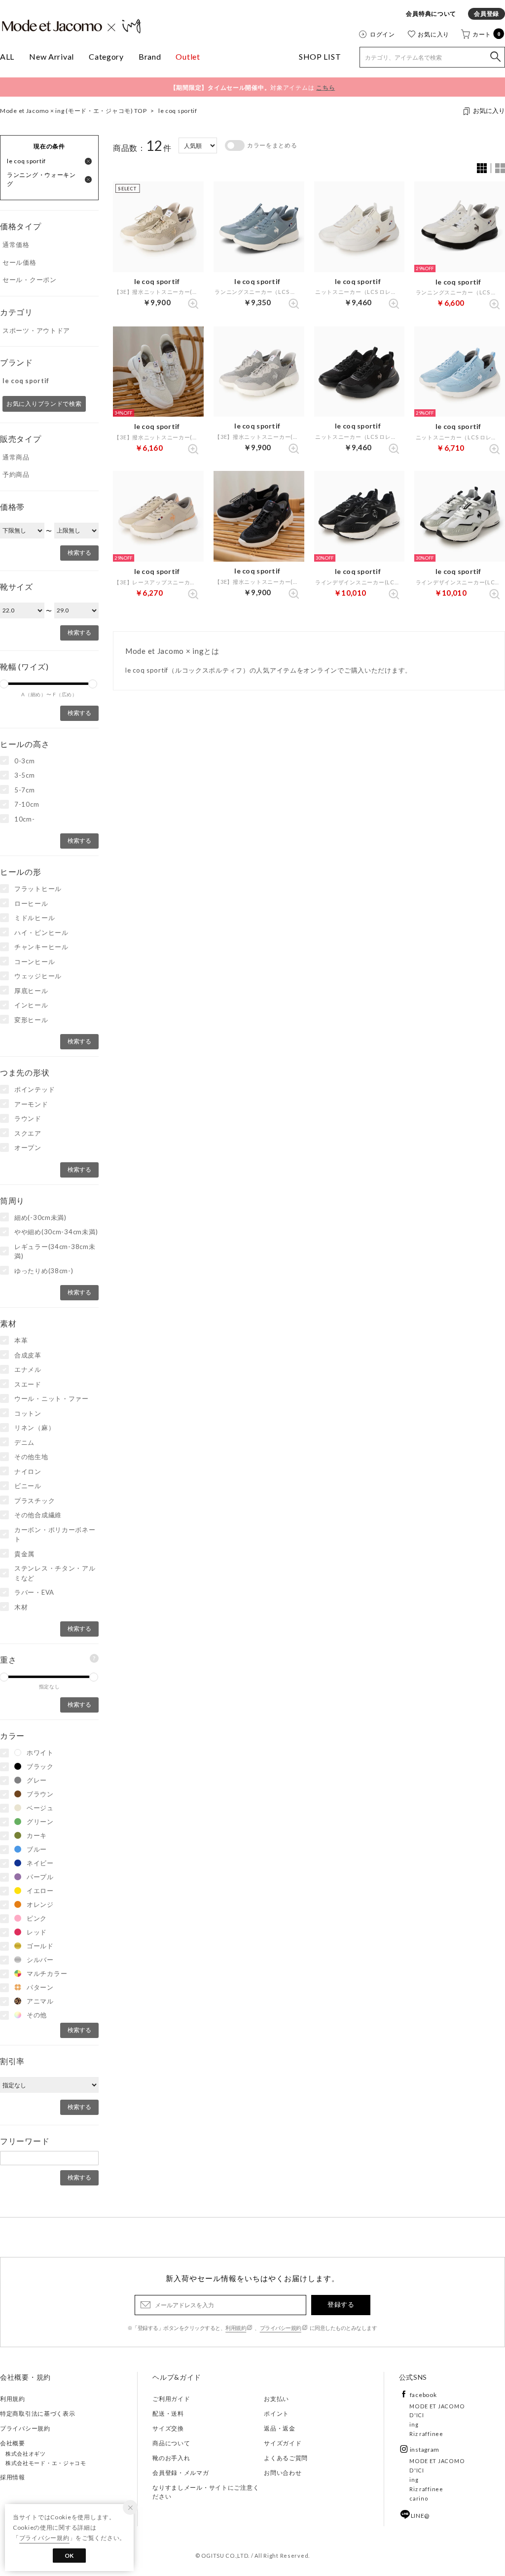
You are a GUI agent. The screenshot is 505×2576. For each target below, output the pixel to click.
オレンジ (40, 1904)
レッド (37, 1932)
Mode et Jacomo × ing (72, 26)
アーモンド (31, 1104)
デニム (24, 1442)
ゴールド (40, 1946)
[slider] (93, 684)
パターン (40, 1987)
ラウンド (28, 1118)
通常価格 (16, 245)
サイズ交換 (168, 2428)
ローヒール (31, 903)
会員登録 (487, 14)
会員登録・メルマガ (180, 2473)
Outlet (188, 56)
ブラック (40, 1766)
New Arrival (52, 56)
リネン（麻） (35, 1428)
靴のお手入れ (171, 2458)
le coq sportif (178, 111)
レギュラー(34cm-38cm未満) (55, 1252)
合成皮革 (28, 1355)
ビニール (28, 1486)
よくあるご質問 (286, 2458)
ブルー (37, 1849)
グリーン (40, 1822)
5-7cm (25, 790)
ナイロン (28, 1471)
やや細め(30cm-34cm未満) (56, 1232)
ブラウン (40, 1794)
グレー (37, 1780)
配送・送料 (168, 2414)
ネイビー (40, 1863)
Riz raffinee (426, 2434)
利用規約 (236, 2328)
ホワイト (40, 1753)
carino (419, 2498)
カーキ (37, 1835)
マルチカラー (47, 1973)
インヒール (31, 1005)
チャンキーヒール (41, 947)
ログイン (382, 34)
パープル (40, 1877)
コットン (28, 1413)
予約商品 (16, 474)
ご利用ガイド (171, 2399)
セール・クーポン (30, 280)
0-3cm (25, 761)
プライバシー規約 (281, 2328)
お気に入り (433, 34)
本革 (21, 1340)
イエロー (40, 1891)
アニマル (40, 2001)
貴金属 (24, 1554)
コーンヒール (35, 962)
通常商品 (16, 457)
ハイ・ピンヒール (41, 932)
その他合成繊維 (38, 1515)
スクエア (28, 1133)
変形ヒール (31, 1020)
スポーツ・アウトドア (36, 330)
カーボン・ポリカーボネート (55, 1535)
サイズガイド (283, 2443)
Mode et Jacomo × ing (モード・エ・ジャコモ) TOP (73, 111)
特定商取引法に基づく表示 (38, 2414)
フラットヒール (38, 889)
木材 (21, 1607)
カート (487, 34)
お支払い (276, 2399)
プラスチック (35, 1501)
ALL (7, 56)
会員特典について (431, 14)
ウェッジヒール (38, 976)
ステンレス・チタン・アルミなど (55, 1573)
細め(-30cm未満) (40, 1217)
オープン (28, 1147)
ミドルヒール (35, 918)
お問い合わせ (283, 2473)
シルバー (40, 1960)
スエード (28, 1384)
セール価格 (19, 262)
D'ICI (417, 2415)
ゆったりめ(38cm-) (44, 1271)
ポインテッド (35, 1089)
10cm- (25, 819)
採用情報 (13, 2477)
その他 (37, 2015)
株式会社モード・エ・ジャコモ (46, 2463)
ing (414, 2424)
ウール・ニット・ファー (52, 1398)
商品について (171, 2443)
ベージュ (40, 1808)
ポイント (276, 2414)
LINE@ (420, 2516)
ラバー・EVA (34, 1592)
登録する (341, 2304)
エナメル (28, 1369)
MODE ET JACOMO (437, 2406)
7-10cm (27, 804)
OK (69, 2556)
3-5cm (25, 775)
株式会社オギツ (26, 2453)
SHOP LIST (320, 56)
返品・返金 (280, 2428)
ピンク (37, 1918)
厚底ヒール (31, 991)
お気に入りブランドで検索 (44, 404)
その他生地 (31, 1457)
